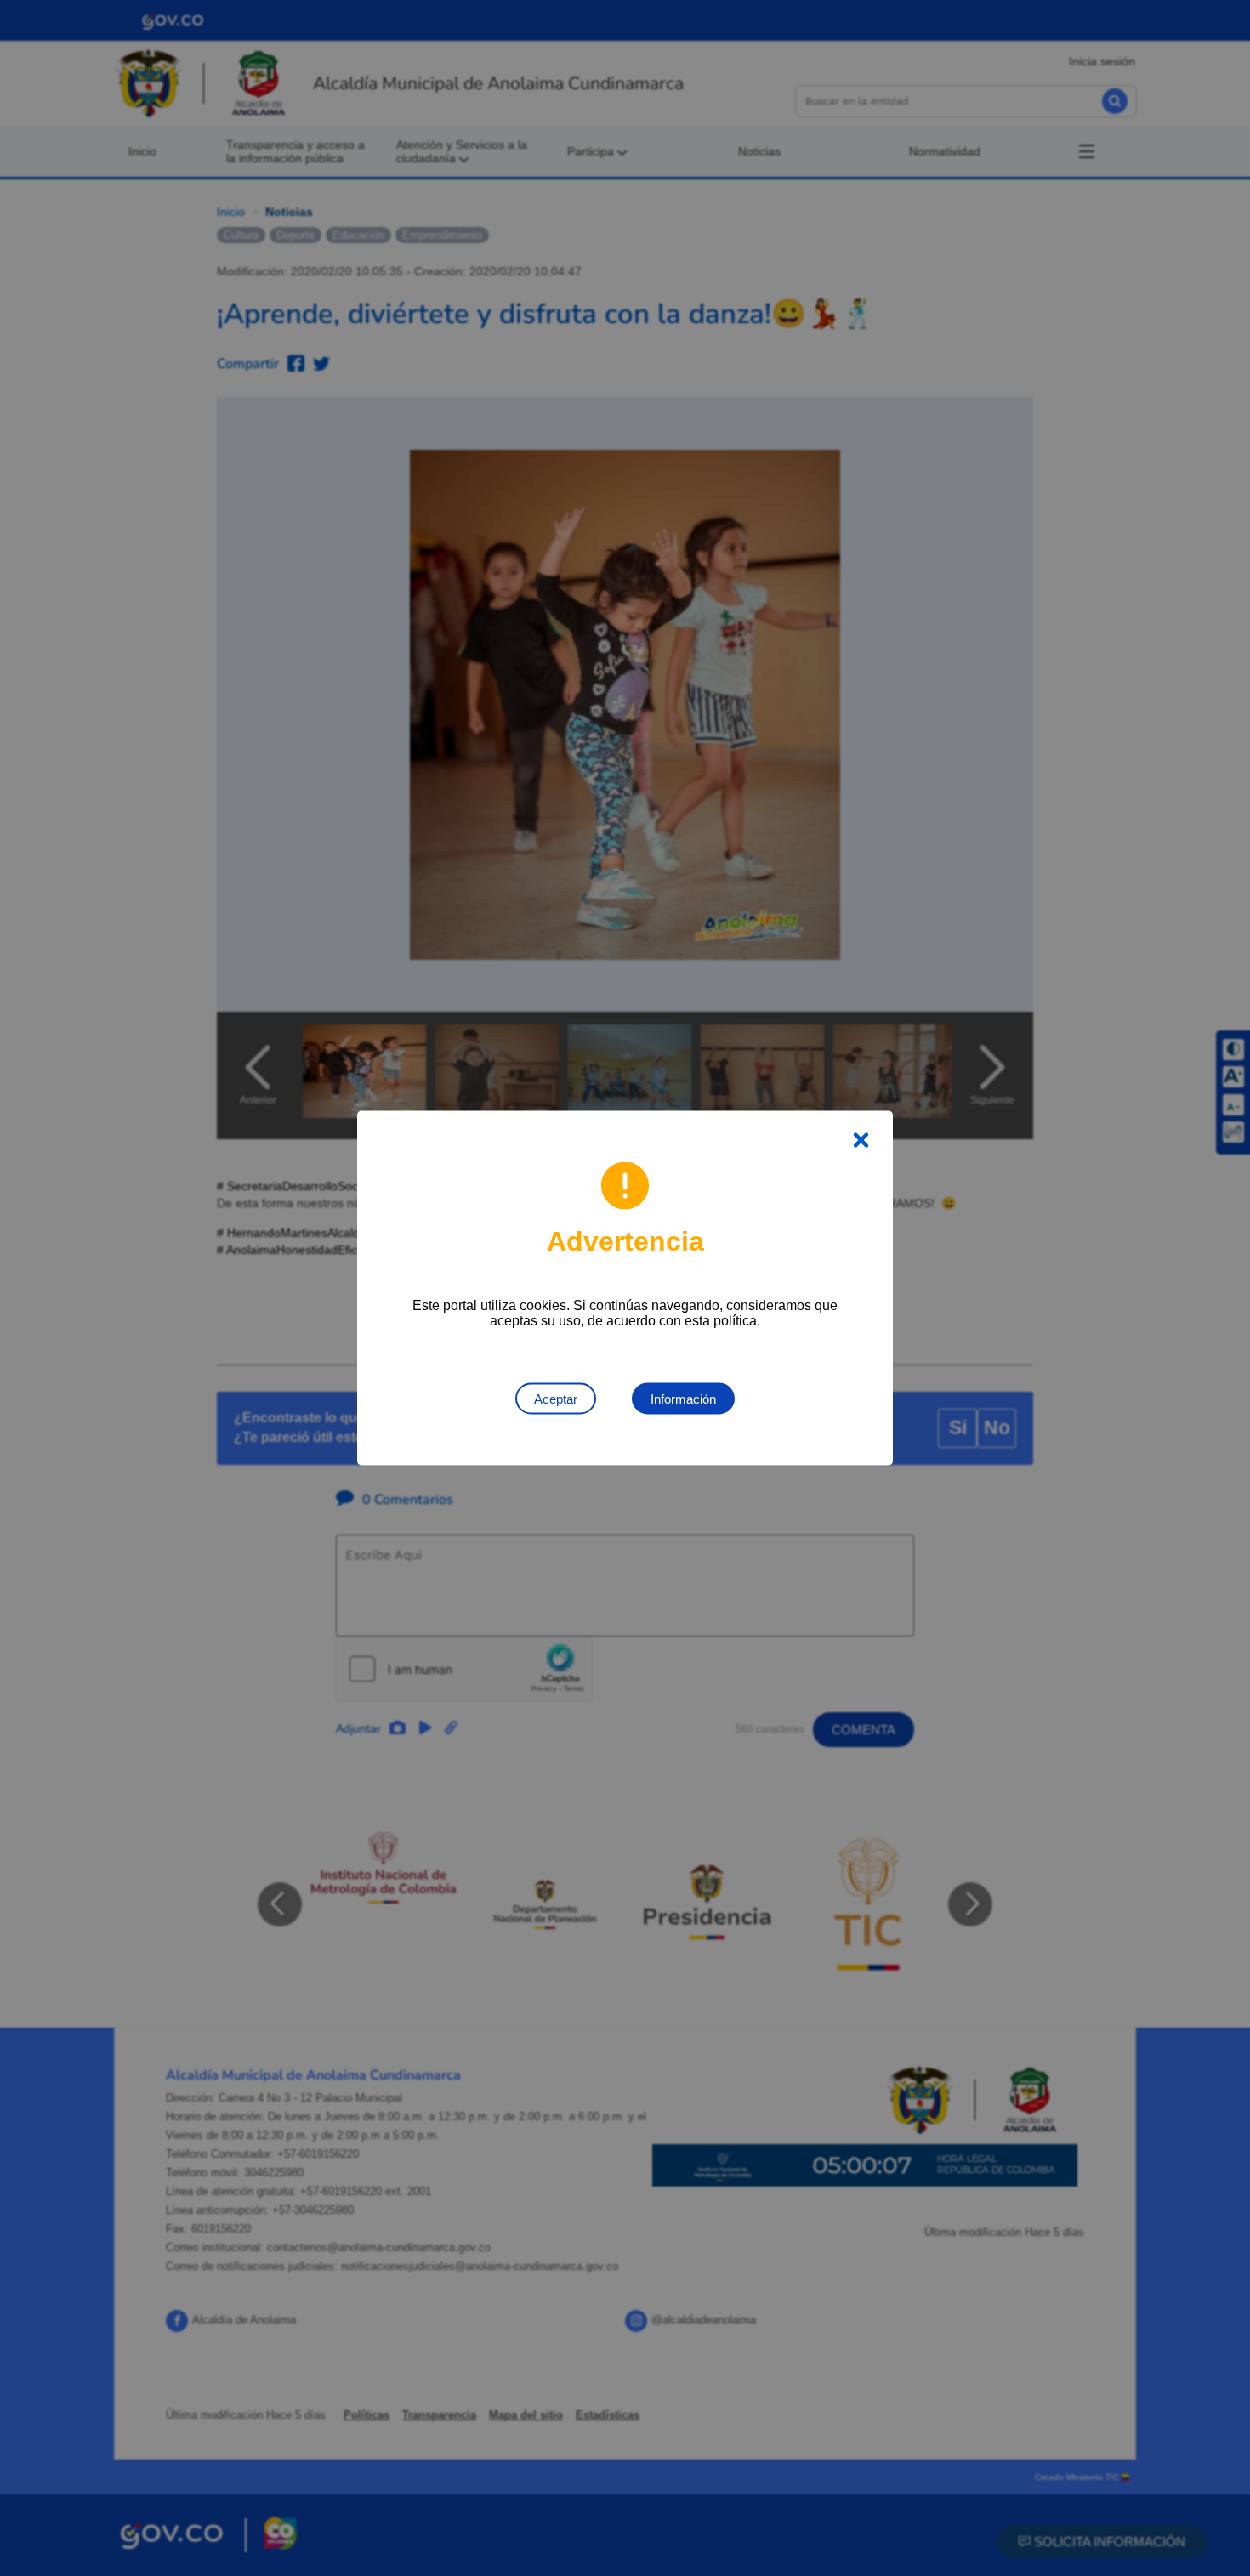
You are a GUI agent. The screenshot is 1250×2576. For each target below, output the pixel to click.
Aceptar (556, 1399)
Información (683, 1399)
